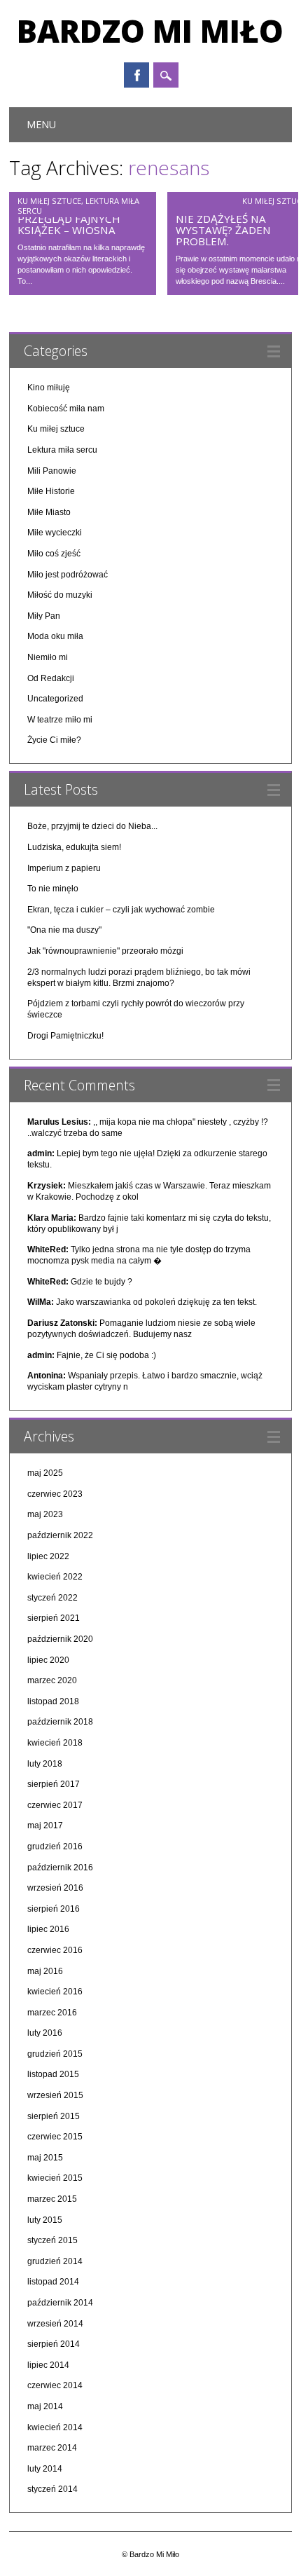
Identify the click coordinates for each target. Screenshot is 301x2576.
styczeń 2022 (52, 1598)
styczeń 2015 (52, 2240)
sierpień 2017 (54, 1784)
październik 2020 (60, 1639)
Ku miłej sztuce (49, 201)
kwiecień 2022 (55, 1577)
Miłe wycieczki (55, 533)
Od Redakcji (51, 678)
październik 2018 (60, 1722)
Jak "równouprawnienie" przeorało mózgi (105, 951)
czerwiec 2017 (55, 1805)
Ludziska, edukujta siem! (74, 847)
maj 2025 (45, 1473)
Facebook (136, 75)
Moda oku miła (55, 636)
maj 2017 (45, 1825)
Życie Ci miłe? (54, 740)
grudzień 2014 (55, 2261)
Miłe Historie (51, 491)
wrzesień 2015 (55, 2095)
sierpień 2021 (54, 1618)
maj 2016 (45, 1971)
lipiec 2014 (48, 2365)
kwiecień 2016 (55, 1992)
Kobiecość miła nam (66, 409)
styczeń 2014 (52, 2489)
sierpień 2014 (54, 2344)
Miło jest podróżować (68, 575)
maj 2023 (45, 1514)
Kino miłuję (49, 388)
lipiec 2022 (48, 1556)
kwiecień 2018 (55, 1743)
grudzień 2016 (55, 1847)
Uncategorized (55, 699)
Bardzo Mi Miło (150, 31)
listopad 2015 (53, 2074)
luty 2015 (45, 2220)
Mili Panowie (52, 471)
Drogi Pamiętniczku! (65, 1036)
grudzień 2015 (55, 2054)
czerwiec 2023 (55, 1494)
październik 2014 (60, 2303)
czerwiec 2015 (55, 2137)
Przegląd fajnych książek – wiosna (69, 224)
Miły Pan (44, 616)
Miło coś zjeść (54, 554)
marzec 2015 (52, 2199)
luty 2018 (45, 1764)
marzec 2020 (52, 1680)
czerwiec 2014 (55, 2385)
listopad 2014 (53, 2282)
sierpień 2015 (54, 2116)
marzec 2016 (52, 2013)
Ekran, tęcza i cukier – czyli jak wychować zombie (121, 910)
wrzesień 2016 (55, 1888)
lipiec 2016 (48, 1929)
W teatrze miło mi (60, 720)
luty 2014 (45, 2469)
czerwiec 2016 (55, 1950)
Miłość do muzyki (60, 595)
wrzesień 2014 (55, 2324)
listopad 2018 (53, 1701)
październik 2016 (60, 1868)
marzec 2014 (52, 2448)
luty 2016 (45, 2033)
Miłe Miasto (49, 512)
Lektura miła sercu (62, 450)
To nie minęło (53, 889)
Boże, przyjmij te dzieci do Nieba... (92, 826)
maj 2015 (45, 2158)
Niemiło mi (48, 657)
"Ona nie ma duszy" (64, 930)
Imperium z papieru (64, 868)
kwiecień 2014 (55, 2427)
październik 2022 (60, 1535)
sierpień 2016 (54, 1909)
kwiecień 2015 (55, 2178)
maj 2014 (45, 2406)
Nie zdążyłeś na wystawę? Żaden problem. (223, 230)
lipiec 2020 (48, 1660)
